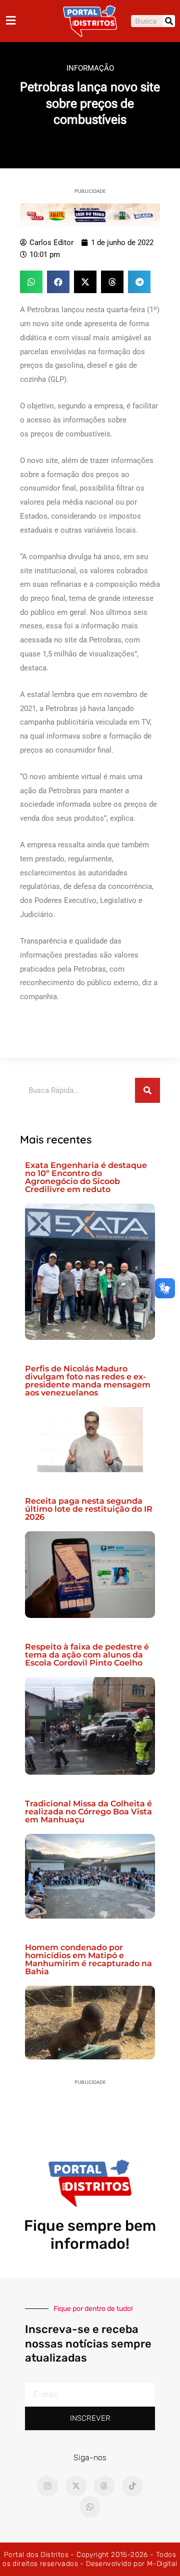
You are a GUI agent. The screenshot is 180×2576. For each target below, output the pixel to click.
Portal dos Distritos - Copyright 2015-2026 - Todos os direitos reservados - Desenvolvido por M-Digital (90, 2559)
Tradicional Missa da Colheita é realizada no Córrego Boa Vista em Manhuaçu (88, 1812)
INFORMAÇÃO (90, 68)
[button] (31, 282)
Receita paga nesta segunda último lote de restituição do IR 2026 (89, 1509)
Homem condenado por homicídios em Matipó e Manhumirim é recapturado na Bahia (88, 1959)
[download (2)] (90, 214)
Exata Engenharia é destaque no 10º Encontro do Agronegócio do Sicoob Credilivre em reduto (86, 1177)
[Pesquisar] (169, 21)
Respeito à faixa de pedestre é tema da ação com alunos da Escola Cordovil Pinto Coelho (87, 1655)
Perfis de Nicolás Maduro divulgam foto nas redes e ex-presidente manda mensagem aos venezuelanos (88, 1381)
